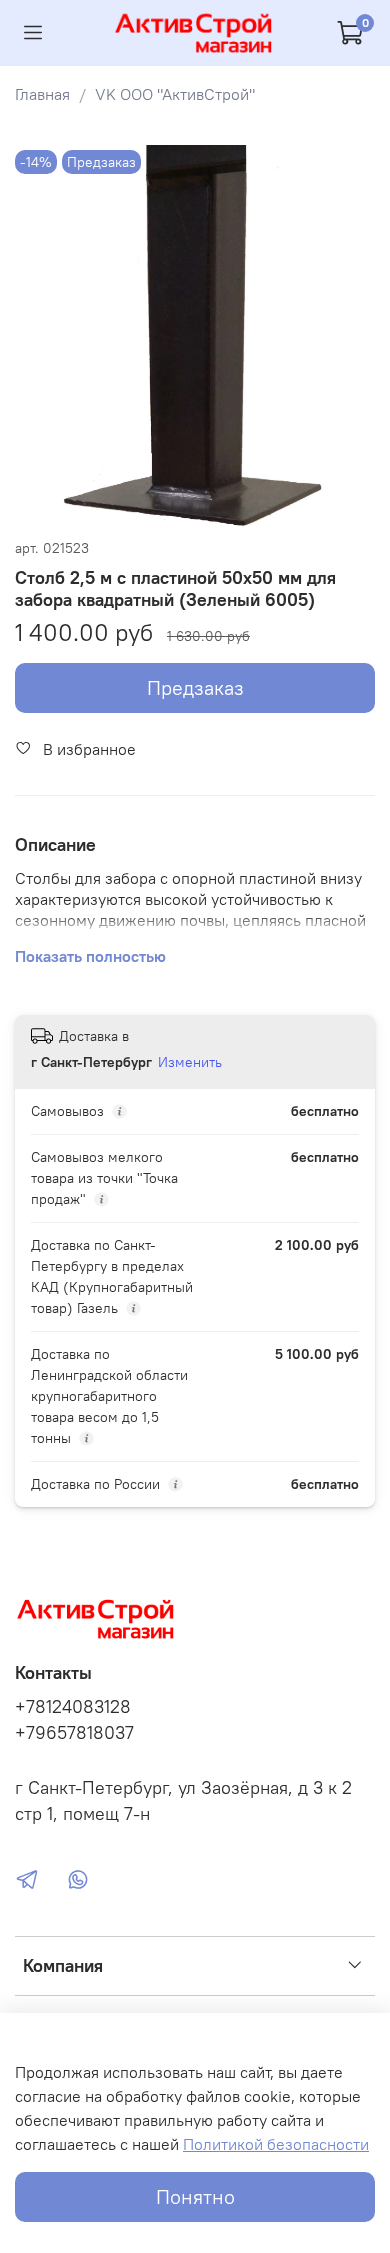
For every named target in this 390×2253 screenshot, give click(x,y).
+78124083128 (73, 1707)
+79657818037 (74, 1733)
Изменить (190, 1062)
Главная (42, 94)
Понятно (195, 2196)
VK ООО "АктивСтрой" (175, 94)
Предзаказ (195, 687)
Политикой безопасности (276, 2144)
